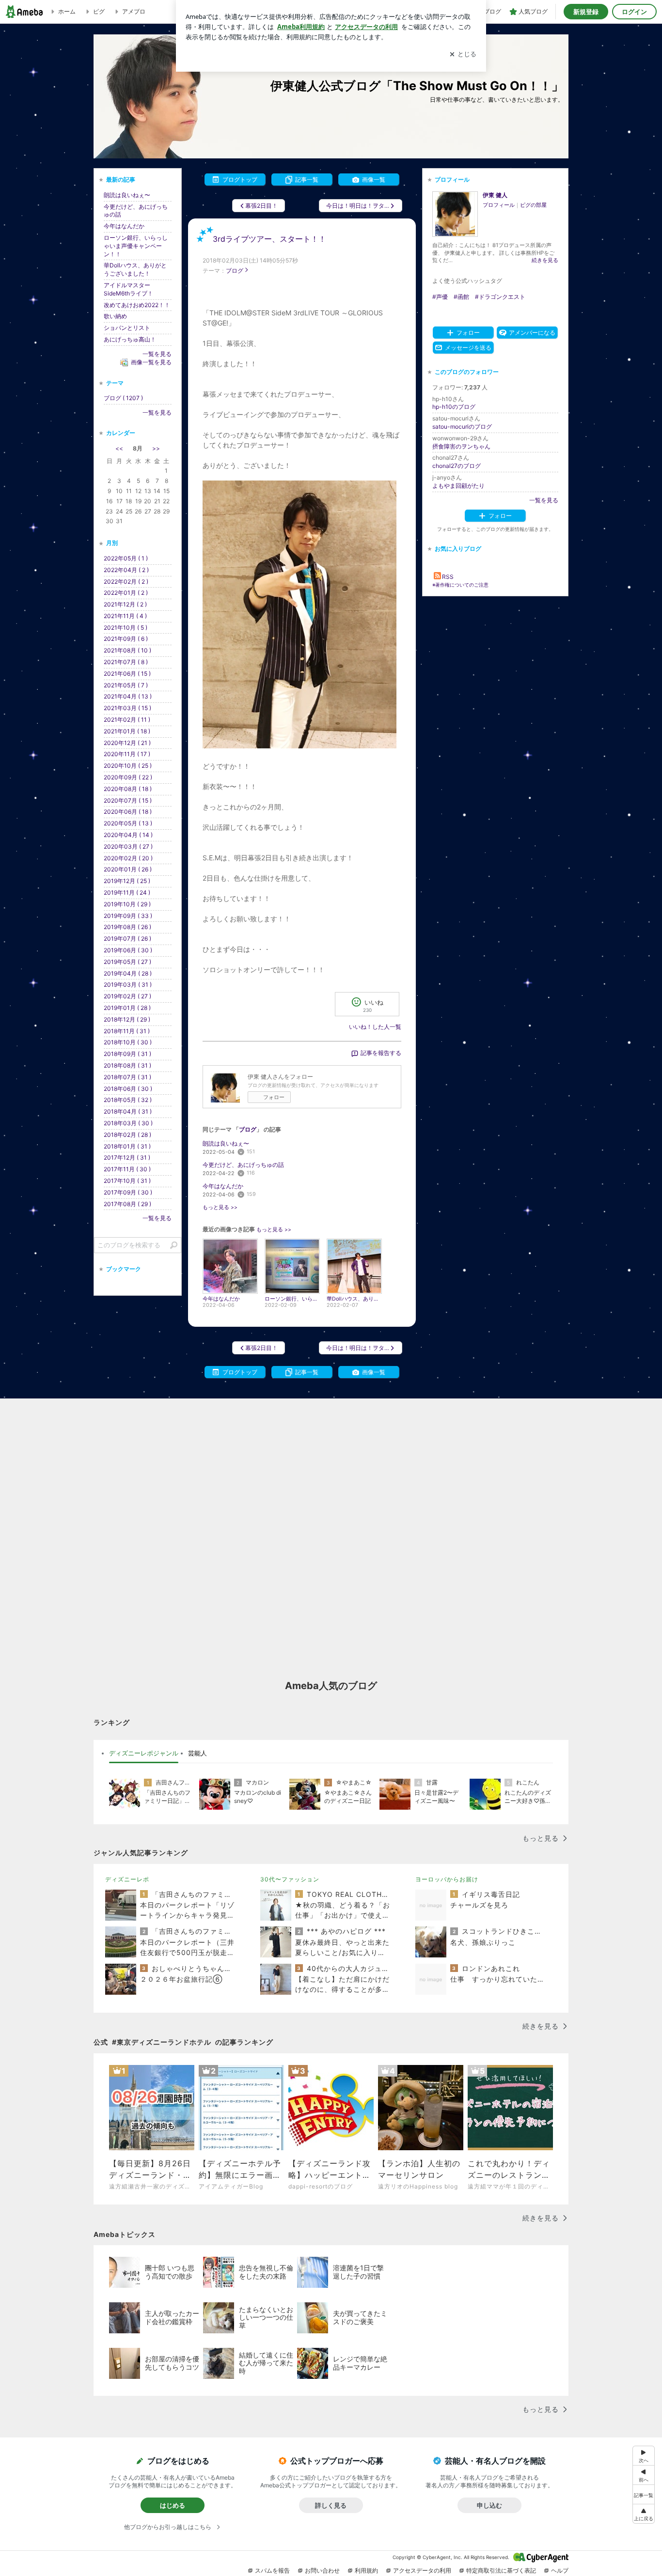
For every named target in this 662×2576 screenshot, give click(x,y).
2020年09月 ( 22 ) (128, 777)
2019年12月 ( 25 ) (127, 881)
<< (119, 448)
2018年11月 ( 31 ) (127, 1031)
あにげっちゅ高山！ (130, 339)
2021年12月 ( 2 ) (125, 604)
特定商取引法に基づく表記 (501, 2570)
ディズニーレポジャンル (144, 1753)
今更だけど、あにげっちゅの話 (243, 1165)
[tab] (144, 1754)
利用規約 (366, 2570)
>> (156, 448)
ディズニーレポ (127, 1879)
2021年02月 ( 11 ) (127, 720)
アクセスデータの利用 (422, 2570)
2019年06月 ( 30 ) (128, 950)
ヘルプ (560, 2570)
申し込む (489, 2505)
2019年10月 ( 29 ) (127, 904)
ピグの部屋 (533, 205)
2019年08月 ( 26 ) (127, 927)
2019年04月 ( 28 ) (128, 973)
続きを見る (545, 260)
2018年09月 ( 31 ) (127, 1054)
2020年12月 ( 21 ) (127, 743)
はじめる (173, 2505)
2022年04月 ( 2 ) (126, 570)
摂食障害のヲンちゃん (461, 446)
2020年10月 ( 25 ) (128, 766)
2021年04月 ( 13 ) (128, 696)
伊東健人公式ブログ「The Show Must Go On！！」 (417, 85)
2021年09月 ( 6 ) (126, 639)
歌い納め (115, 316)
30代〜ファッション (290, 1879)
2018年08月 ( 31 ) (127, 1065)
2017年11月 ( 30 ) (127, 1169)
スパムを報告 (272, 2570)
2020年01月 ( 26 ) (128, 869)
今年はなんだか (223, 1186)
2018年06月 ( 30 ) (128, 1089)
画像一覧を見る (151, 362)
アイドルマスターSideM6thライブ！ (128, 289)
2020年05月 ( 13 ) (128, 823)
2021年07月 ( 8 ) (126, 662)
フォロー (274, 1097)
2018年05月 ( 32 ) (128, 1100)
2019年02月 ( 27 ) (127, 996)
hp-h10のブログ (454, 407)
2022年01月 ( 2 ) (126, 593)
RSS (448, 577)
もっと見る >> (220, 1207)
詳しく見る (331, 2505)
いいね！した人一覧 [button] (375, 1027)
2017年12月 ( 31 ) (127, 1157)
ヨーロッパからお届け (447, 1879)
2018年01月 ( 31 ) (127, 1146)
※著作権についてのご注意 (460, 585)
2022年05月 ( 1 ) (126, 558)
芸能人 (197, 1753)
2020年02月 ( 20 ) (128, 858)
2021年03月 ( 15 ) (127, 708)
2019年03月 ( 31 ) (128, 985)
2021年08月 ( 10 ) (127, 650)
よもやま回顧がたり (458, 486)
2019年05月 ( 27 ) (127, 962)
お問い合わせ (322, 2570)
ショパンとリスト (127, 328)
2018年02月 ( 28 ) (127, 1135)
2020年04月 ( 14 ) (128, 835)
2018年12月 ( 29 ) (127, 1019)
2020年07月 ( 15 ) (128, 800)
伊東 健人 (495, 195)
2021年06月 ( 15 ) (127, 674)
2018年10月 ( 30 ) (128, 1042)
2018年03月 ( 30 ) (128, 1123)
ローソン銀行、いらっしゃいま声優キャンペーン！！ (136, 246)
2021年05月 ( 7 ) (126, 685)
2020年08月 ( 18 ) (128, 789)
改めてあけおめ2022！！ (137, 305)
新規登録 (586, 12)
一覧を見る (544, 500)
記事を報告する (381, 1053)
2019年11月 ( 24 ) (127, 892)
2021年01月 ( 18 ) (127, 731)
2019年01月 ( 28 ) (127, 1008)
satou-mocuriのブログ (462, 427)
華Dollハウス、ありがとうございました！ (135, 269)
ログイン (634, 12)
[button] (644, 2514)
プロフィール (499, 205)
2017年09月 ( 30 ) (128, 1192)
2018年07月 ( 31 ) (127, 1077)
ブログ (235, 271)
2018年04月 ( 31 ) (128, 1111)
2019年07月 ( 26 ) (127, 939)
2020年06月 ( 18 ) (128, 812)
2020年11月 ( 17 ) (127, 754)
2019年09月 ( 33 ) (128, 916)
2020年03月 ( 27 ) (128, 846)
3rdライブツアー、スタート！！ (269, 239)
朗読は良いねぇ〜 (226, 1143)
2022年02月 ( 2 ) (126, 582)
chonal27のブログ (457, 466)
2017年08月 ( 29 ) (127, 1204)
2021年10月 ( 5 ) (126, 628)
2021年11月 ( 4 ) (125, 616)
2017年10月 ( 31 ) (127, 1181)
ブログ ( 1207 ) (123, 398)
